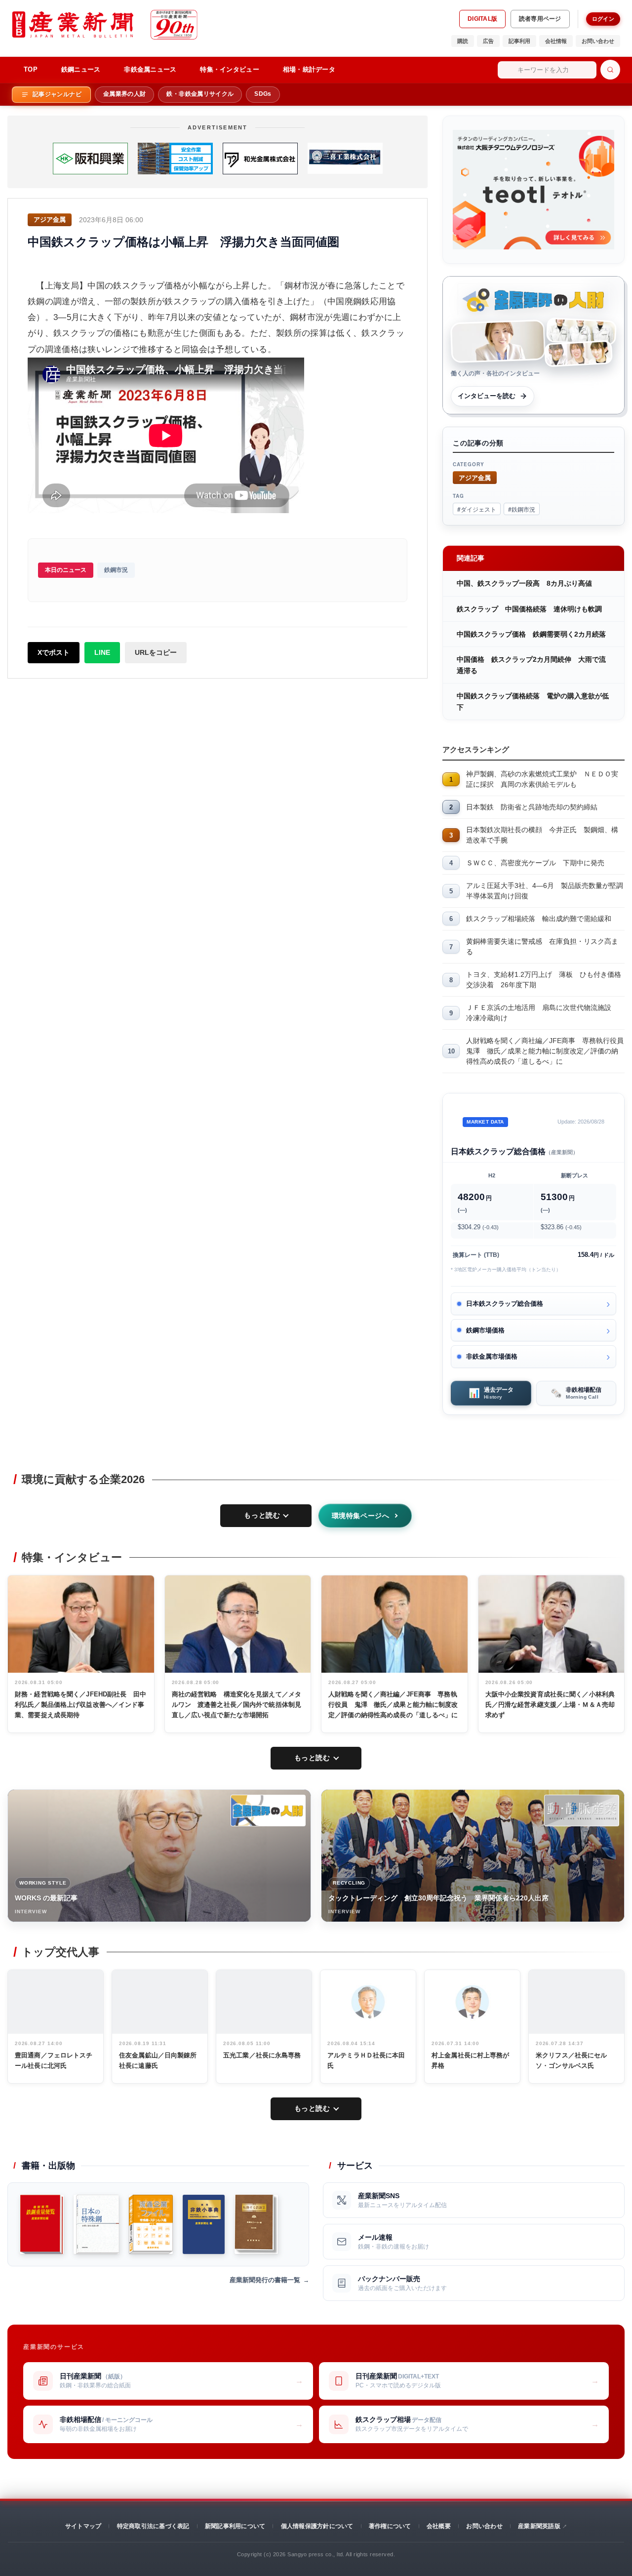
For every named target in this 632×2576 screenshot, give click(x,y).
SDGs (263, 94)
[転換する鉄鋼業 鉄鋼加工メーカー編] (256, 2224)
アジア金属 (475, 477)
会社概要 (439, 2526)
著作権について (390, 2526)
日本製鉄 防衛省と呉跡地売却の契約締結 (532, 807)
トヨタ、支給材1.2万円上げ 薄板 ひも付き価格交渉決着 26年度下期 (544, 980)
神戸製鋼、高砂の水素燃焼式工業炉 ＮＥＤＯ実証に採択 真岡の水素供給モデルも (542, 779)
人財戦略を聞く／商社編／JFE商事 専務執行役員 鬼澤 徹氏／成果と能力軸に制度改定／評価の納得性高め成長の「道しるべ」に (545, 1051)
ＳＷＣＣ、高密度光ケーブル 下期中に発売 (535, 863)
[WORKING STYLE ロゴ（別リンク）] (268, 1811)
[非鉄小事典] (204, 2224)
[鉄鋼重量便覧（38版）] (42, 2224)
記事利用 (519, 41)
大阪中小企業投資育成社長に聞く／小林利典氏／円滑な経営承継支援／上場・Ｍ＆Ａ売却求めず (550, 1705)
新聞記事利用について (235, 2526)
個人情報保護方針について (317, 2526)
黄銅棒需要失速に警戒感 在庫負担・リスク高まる (542, 946)
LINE (102, 652)
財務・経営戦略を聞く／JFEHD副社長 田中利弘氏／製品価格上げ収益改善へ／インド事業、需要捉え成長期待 (80, 1705)
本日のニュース (66, 570)
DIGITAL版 (482, 19)
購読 (463, 41)
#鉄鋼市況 (522, 509)
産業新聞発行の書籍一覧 (265, 2280)
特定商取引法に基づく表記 (153, 2526)
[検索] (610, 70)
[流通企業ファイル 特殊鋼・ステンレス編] (151, 2224)
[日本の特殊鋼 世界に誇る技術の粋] (96, 2224)
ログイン (603, 19)
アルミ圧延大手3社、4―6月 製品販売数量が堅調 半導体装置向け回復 (545, 891)
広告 (488, 41)
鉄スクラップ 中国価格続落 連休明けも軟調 (529, 609)
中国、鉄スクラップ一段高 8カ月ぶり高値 (524, 583)
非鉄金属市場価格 (492, 1356)
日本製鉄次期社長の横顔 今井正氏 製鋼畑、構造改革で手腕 (542, 835)
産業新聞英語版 (539, 2526)
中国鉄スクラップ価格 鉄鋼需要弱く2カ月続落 (531, 634)
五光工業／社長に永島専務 (262, 2055)
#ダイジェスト (477, 509)
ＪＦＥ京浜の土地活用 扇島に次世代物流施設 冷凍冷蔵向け (542, 1013)
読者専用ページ (540, 19)
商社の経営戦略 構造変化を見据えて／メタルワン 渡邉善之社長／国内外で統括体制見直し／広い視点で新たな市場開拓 (237, 1705)
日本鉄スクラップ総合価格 (505, 1304)
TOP (31, 69)
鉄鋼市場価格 (485, 1330)
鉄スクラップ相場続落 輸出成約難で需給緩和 (539, 919)
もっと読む (262, 1515)
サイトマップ (83, 2526)
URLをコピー (156, 652)
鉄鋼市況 (116, 570)
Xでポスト (54, 652)
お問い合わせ (598, 41)
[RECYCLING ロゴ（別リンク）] (582, 1811)
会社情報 (556, 41)
